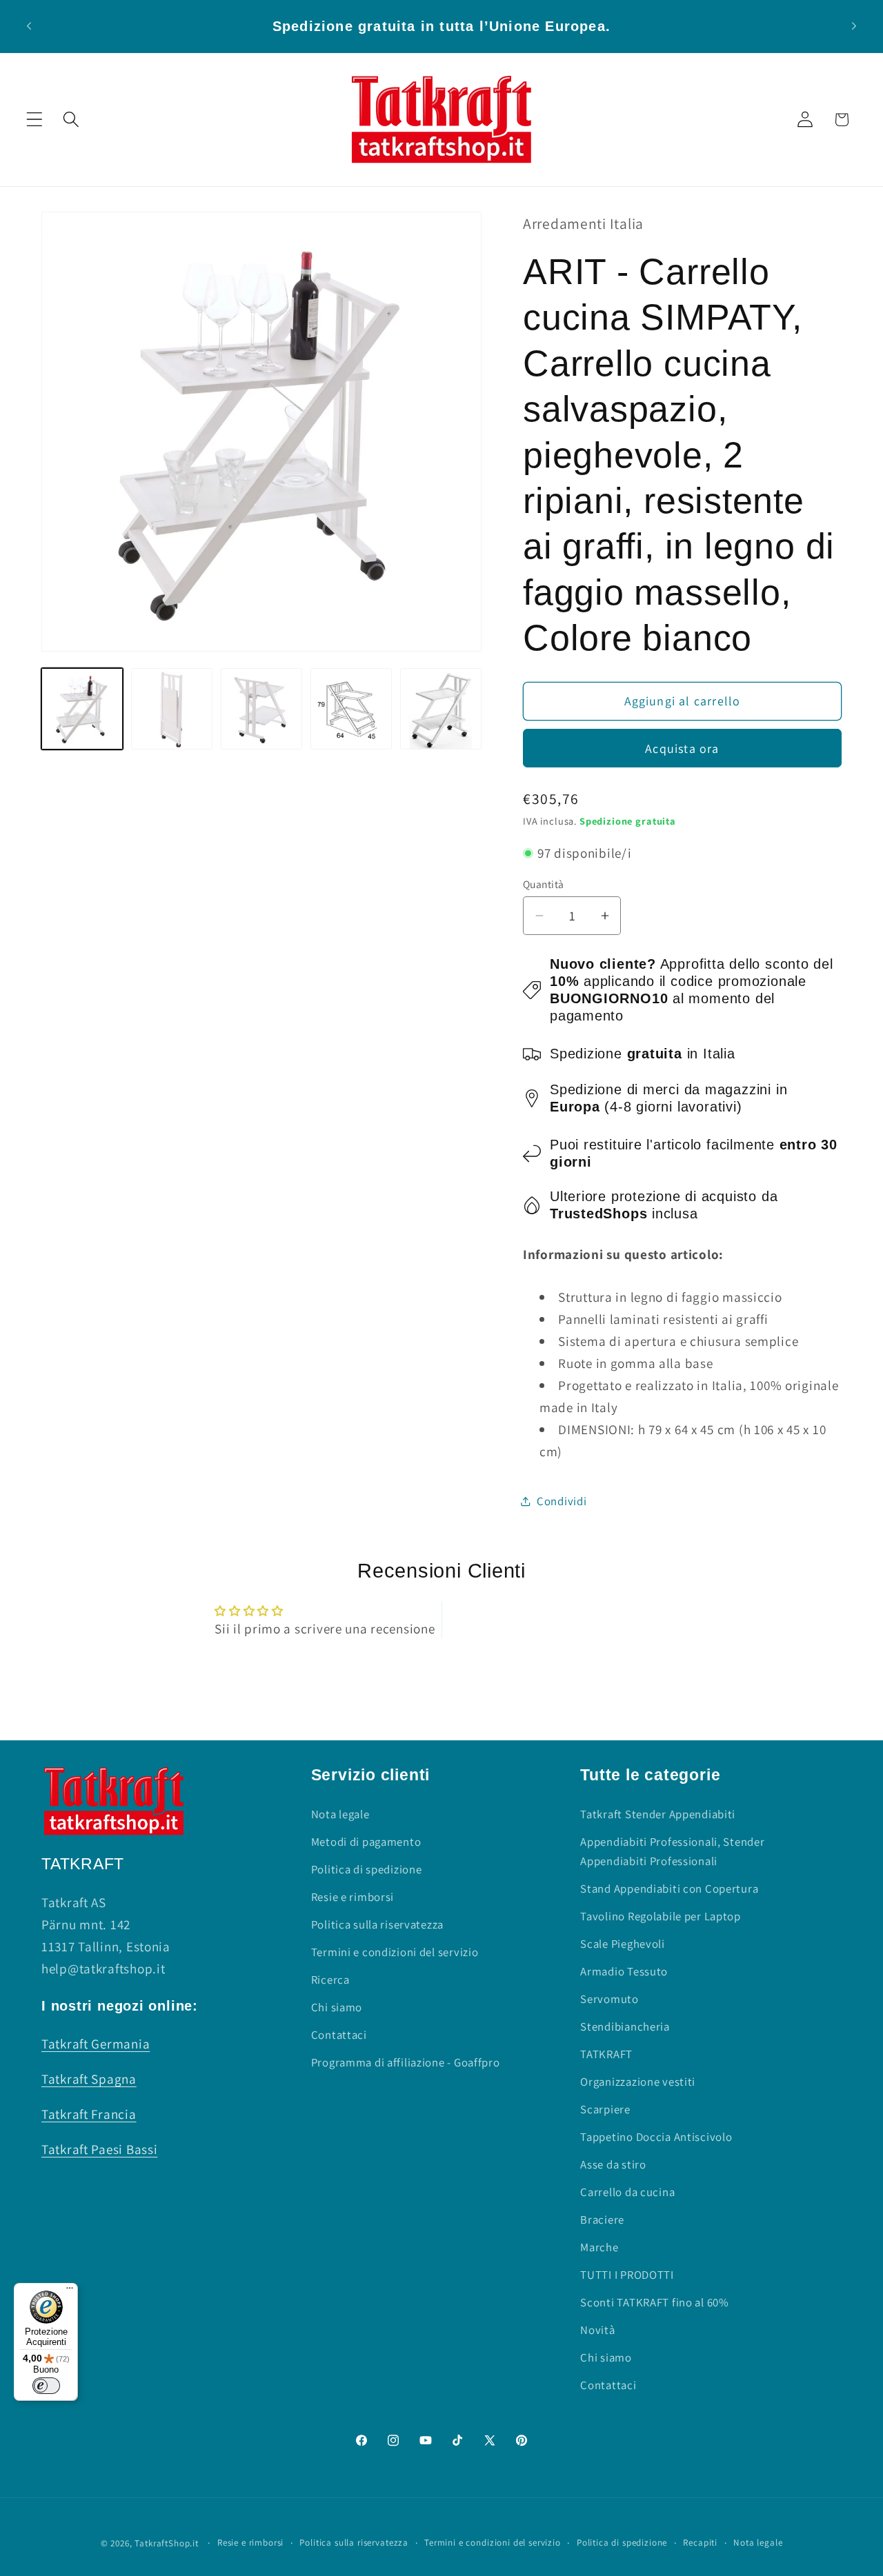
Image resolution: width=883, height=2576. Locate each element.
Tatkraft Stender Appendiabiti (658, 1814)
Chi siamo (337, 2007)
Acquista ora (682, 748)
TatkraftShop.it (167, 2543)
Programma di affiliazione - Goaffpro (406, 2062)
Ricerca (330, 1980)
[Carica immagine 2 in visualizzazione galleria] (172, 709)
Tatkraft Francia (89, 2114)
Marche (599, 2247)
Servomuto (609, 1999)
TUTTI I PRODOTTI (627, 2275)
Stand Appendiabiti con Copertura (669, 1889)
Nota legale (340, 1814)
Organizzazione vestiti (638, 2082)
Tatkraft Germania (96, 2044)
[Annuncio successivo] (854, 26)
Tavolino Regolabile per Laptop (661, 1916)
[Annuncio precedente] (29, 26)
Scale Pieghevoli (623, 1944)
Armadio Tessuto (624, 1971)
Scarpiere (605, 2109)
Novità (597, 2330)
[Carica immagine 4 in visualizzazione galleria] (351, 709)
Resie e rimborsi (353, 1897)
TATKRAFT (606, 2054)
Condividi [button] (562, 1501)
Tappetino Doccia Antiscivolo (656, 2137)
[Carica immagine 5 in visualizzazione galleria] (441, 709)
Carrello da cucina (627, 2192)
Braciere (602, 2220)
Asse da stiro (613, 2164)
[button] (35, 120)
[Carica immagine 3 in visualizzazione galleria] (261, 709)
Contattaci (339, 2035)
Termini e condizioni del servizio (395, 1952)
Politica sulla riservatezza (377, 1924)
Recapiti (700, 2543)
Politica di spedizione (367, 1869)
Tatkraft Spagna (89, 2079)
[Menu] (70, 2291)
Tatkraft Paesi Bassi (99, 2149)
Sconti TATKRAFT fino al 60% (654, 2302)
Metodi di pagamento (366, 1842)
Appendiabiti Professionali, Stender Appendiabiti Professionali (672, 1851)
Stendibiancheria (625, 2026)
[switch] (46, 2386)
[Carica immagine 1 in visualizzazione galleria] (82, 709)
